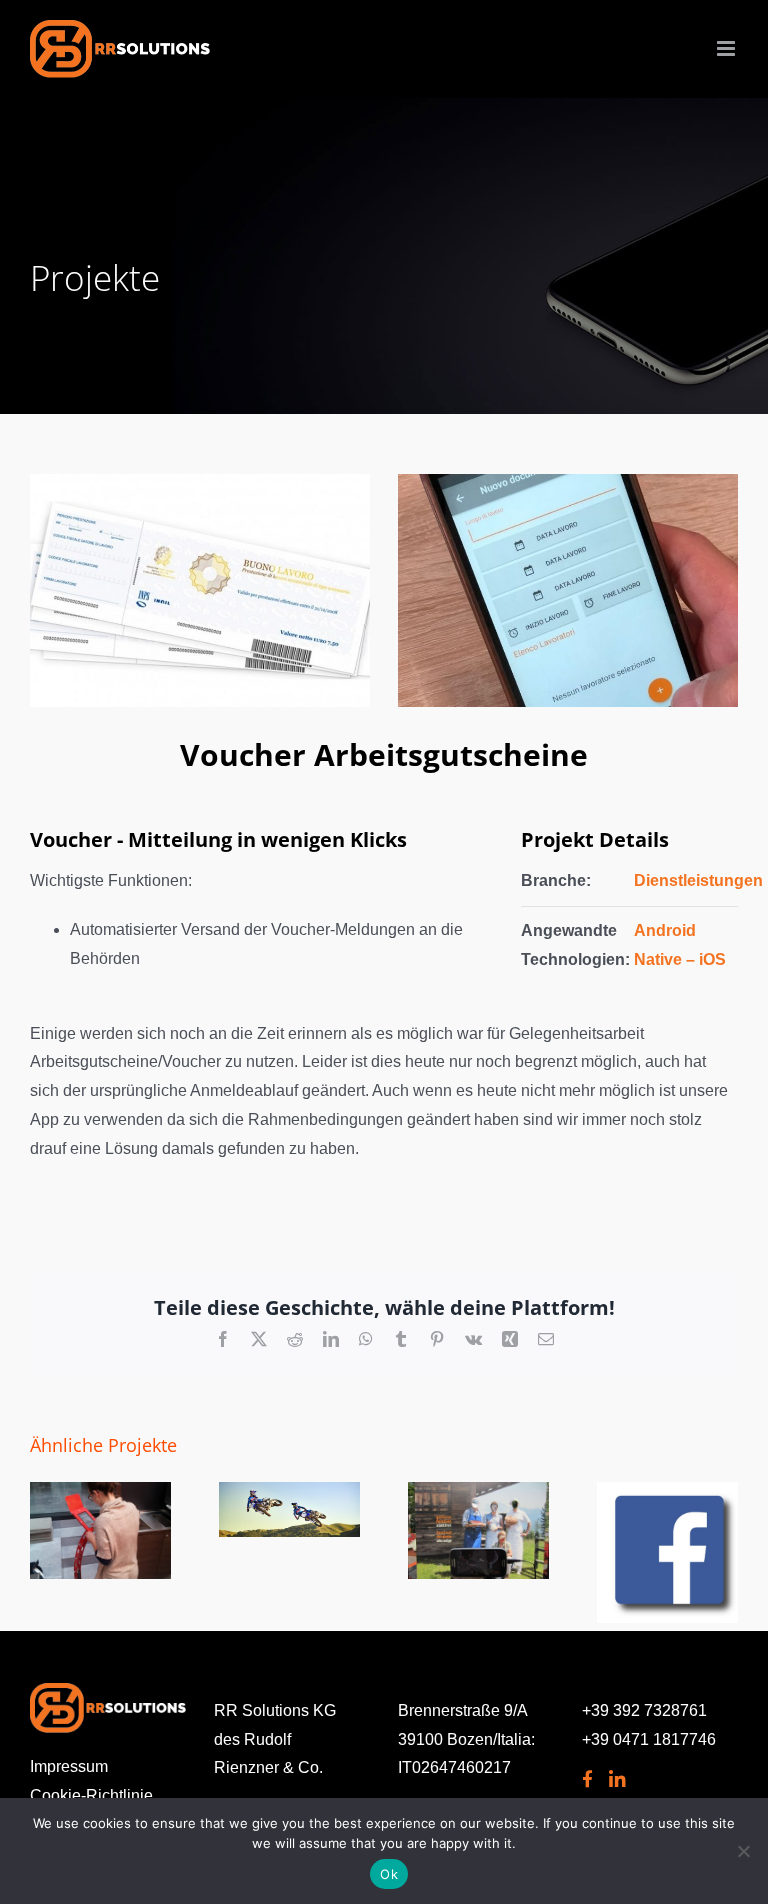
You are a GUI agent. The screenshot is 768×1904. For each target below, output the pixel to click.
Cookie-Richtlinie (91, 1795)
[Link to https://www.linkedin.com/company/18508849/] (614, 1779)
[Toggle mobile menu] (727, 48)
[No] (743, 1851)
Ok (389, 1874)
